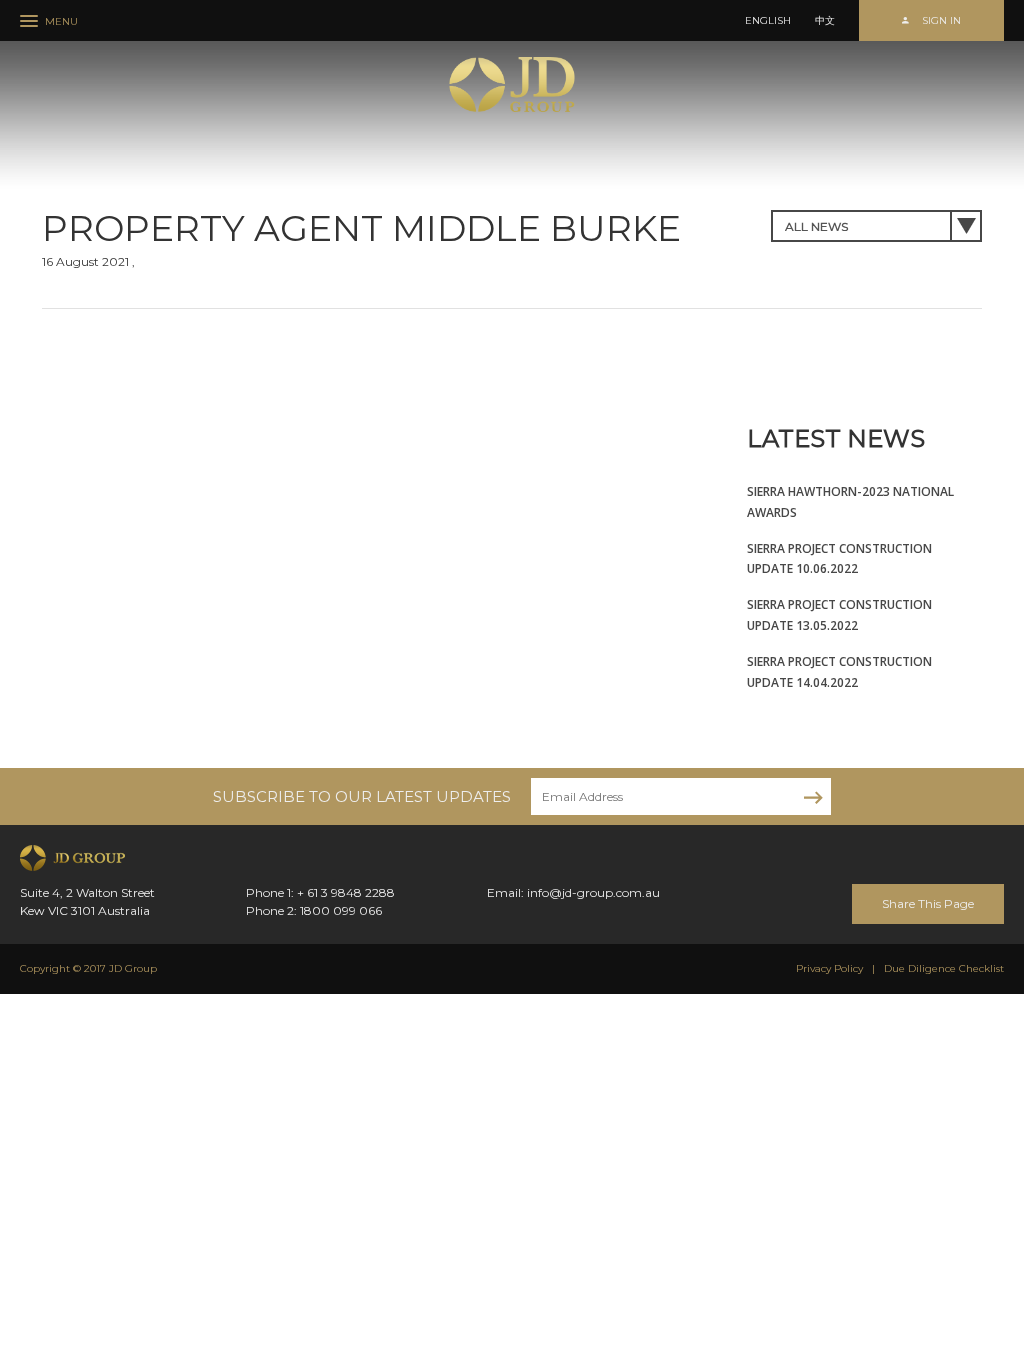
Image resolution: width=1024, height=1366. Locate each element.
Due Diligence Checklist (944, 968)
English (768, 21)
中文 (825, 21)
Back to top (1003, 1270)
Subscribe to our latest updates (362, 796)
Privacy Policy (829, 968)
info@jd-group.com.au (593, 892)
